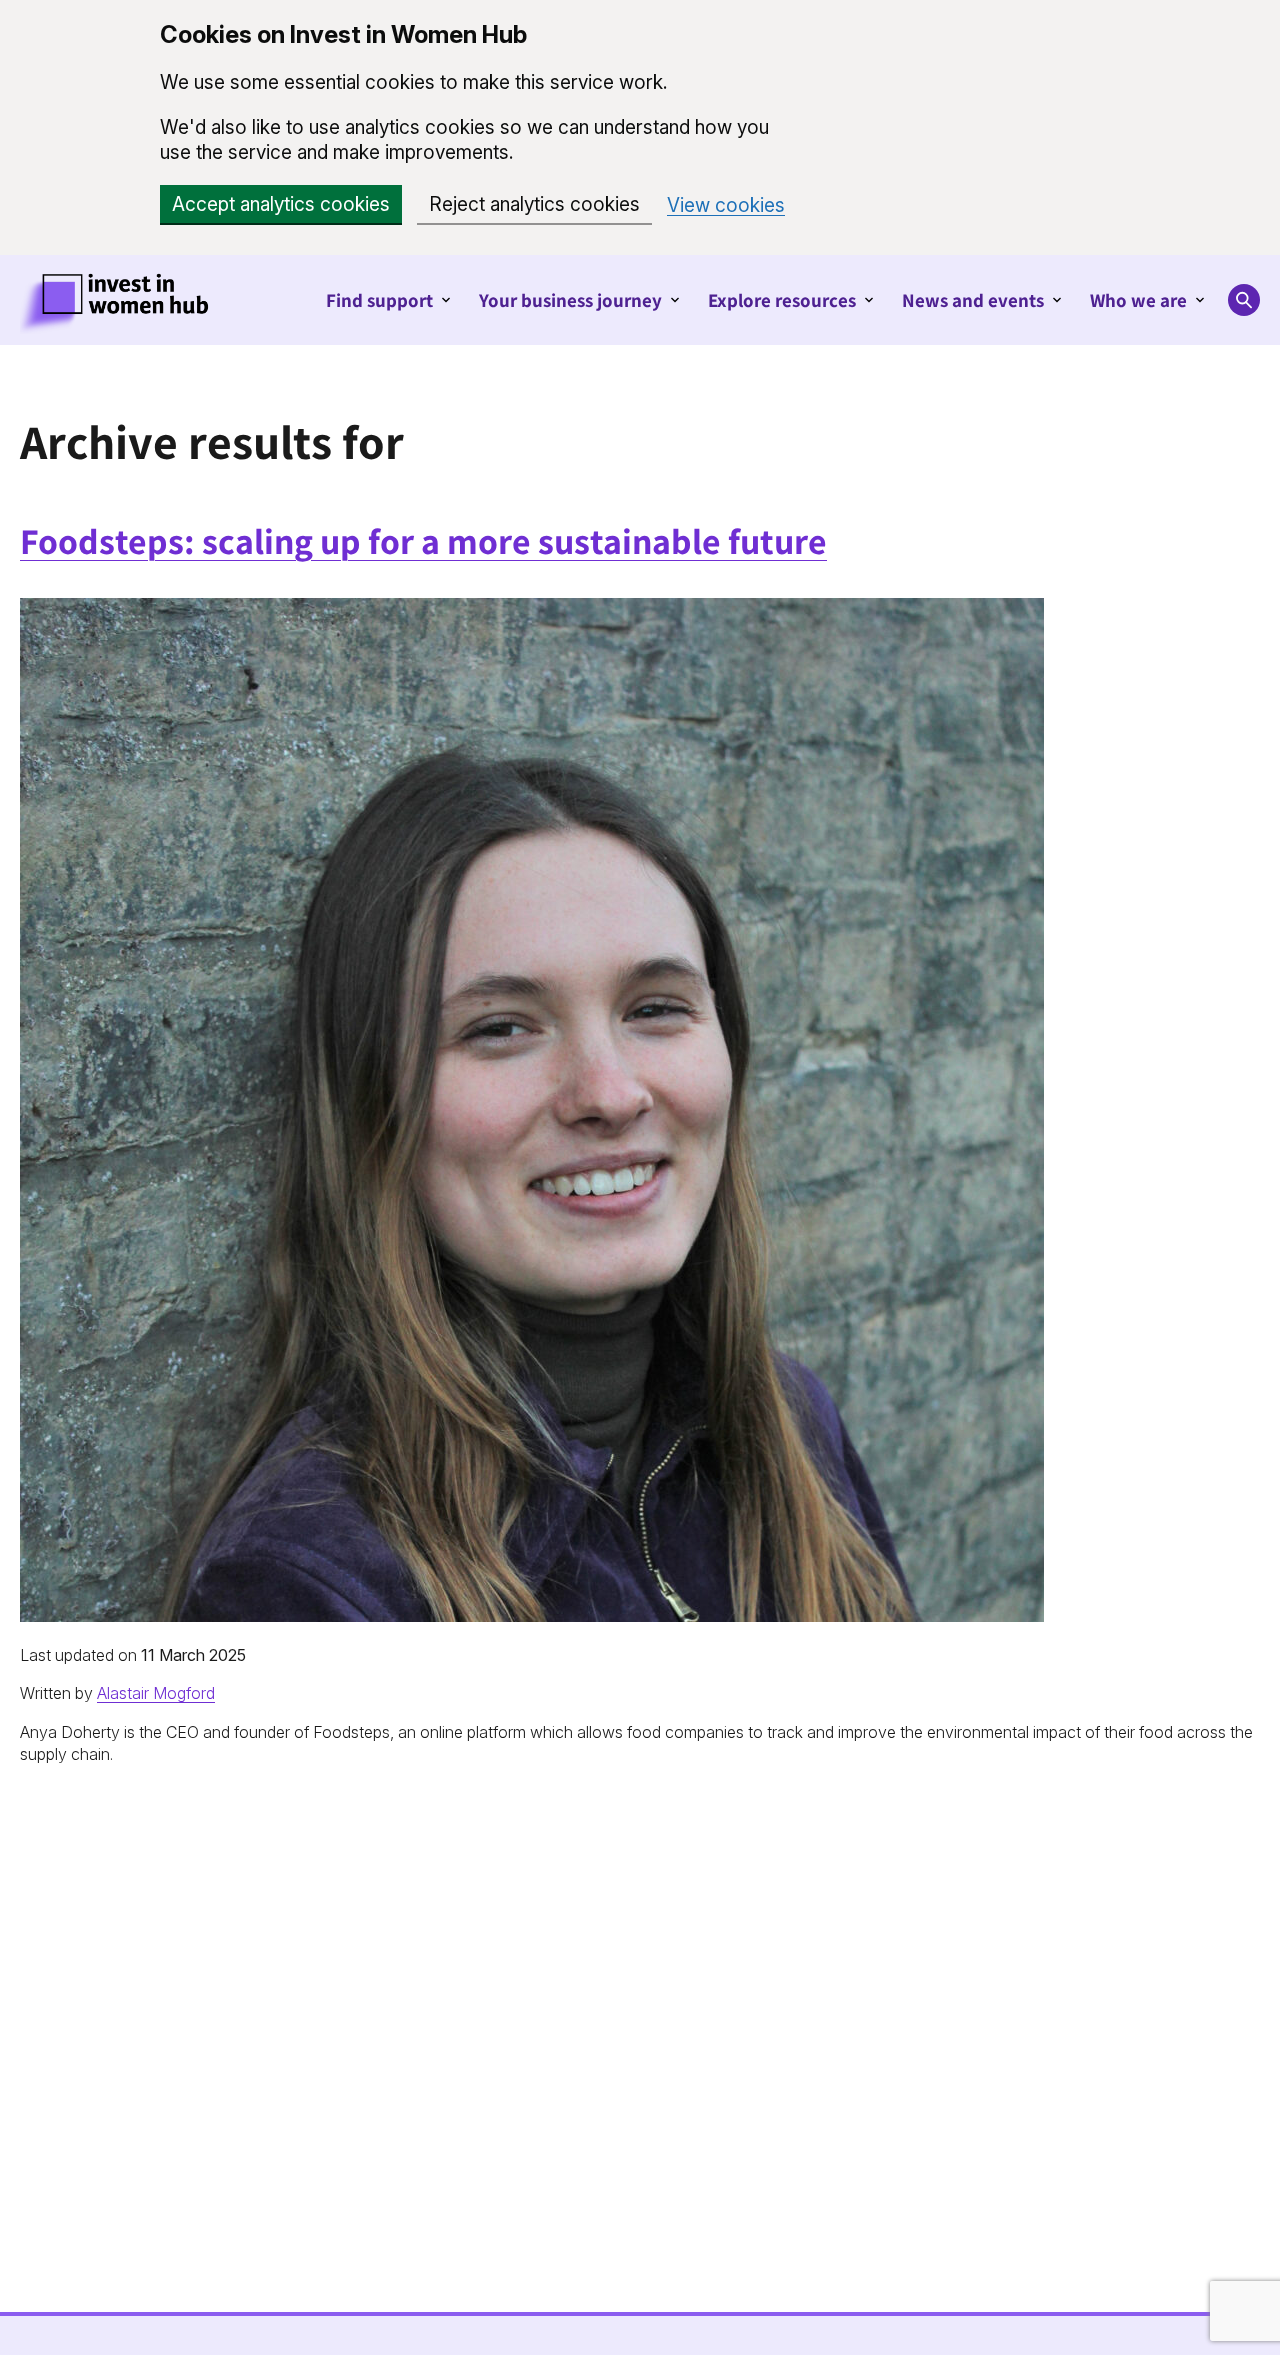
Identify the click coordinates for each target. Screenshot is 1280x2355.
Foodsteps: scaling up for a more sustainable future (423, 540)
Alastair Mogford (156, 1693)
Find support (379, 300)
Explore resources (782, 300)
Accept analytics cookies (281, 204)
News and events (973, 300)
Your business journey (570, 300)
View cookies (726, 205)
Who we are (1138, 300)
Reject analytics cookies (534, 204)
